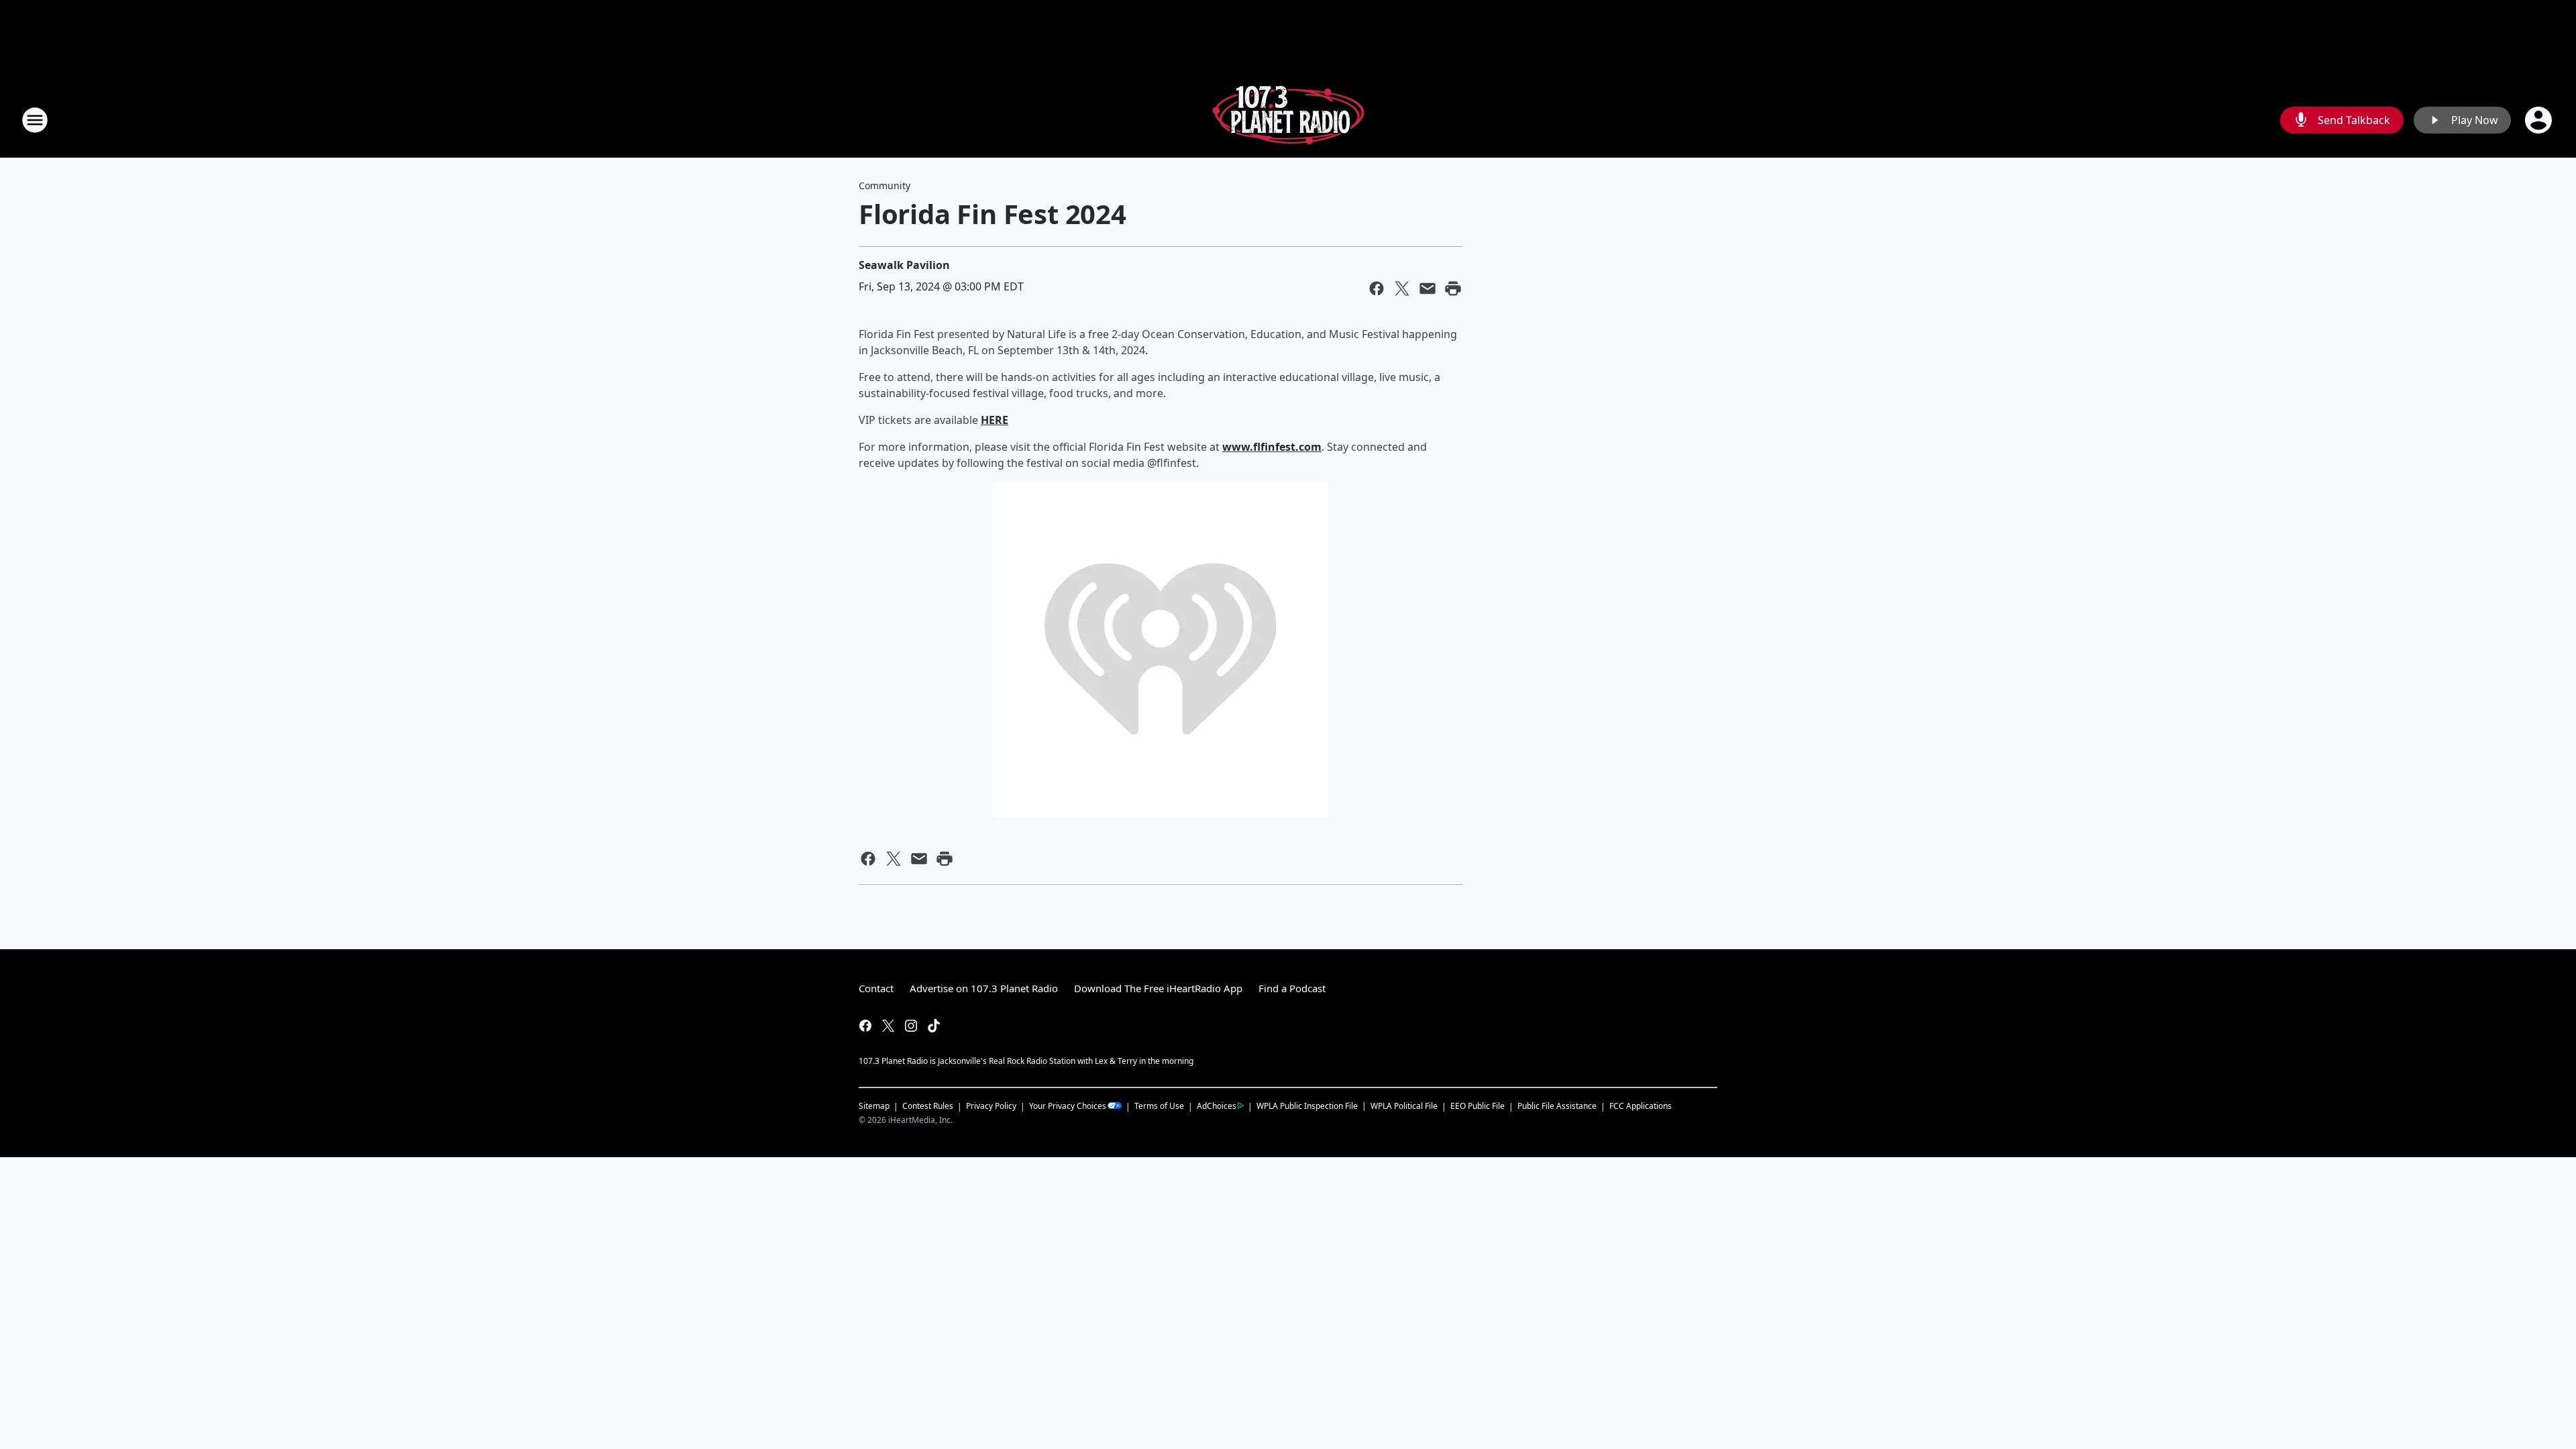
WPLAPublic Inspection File (1307, 1106)
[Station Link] (1288, 120)
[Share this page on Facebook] (1377, 288)
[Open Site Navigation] (35, 120)
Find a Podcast (1292, 988)
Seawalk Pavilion (904, 265)
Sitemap (874, 1106)
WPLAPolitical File (1404, 1106)
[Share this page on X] (1402, 288)
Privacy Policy (991, 1106)
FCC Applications (1641, 1106)
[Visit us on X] (888, 1026)
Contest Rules (928, 1106)
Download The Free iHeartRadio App (1158, 988)
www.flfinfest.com (1272, 447)
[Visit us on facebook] (865, 1026)
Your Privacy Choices (1068, 1106)
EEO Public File (1478, 1106)
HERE (995, 420)
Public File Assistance (1557, 1106)
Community (884, 185)
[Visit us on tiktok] (934, 1026)
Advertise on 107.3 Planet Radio (984, 988)
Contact (876, 988)
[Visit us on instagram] (911, 1026)
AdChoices (1217, 1106)
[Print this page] (1453, 288)
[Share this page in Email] (1428, 288)
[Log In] (2540, 120)
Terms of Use (1159, 1106)
